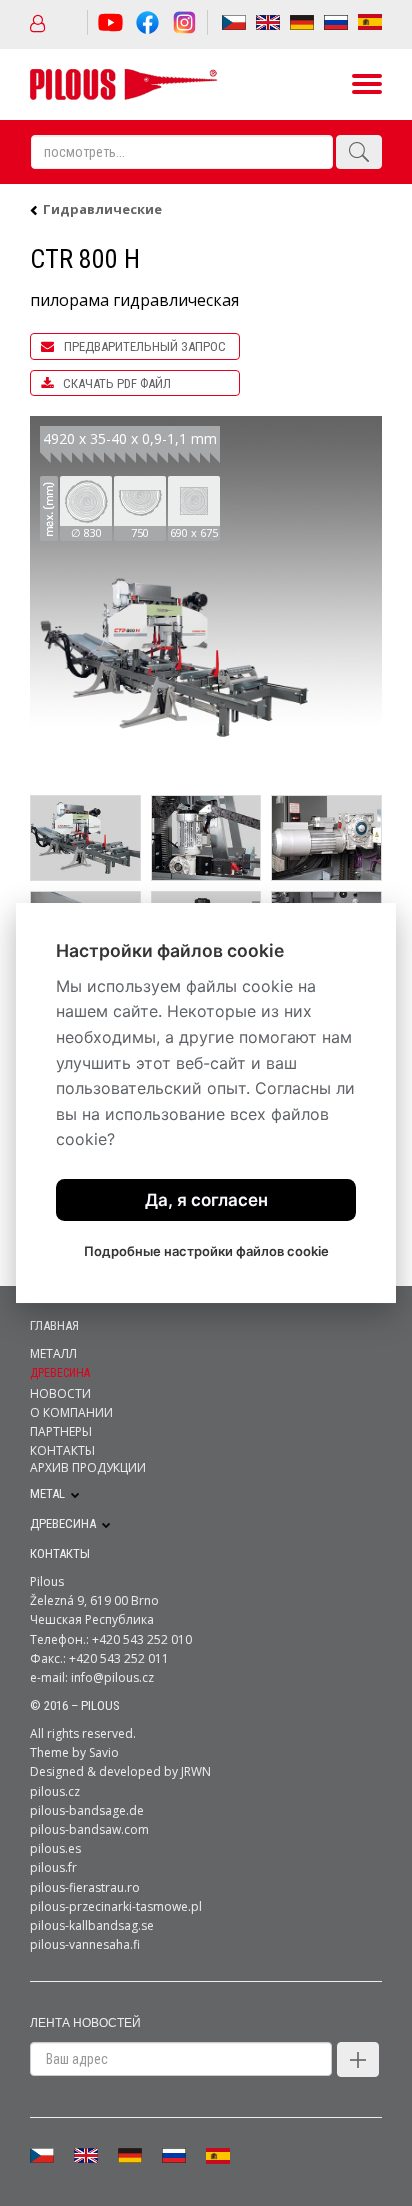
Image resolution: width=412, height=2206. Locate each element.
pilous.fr (53, 1867)
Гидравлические (102, 209)
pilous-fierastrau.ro (85, 1887)
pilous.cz (55, 1791)
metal (47, 1494)
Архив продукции (88, 1467)
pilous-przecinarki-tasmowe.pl (116, 1906)
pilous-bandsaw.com (89, 1829)
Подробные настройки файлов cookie (206, 1251)
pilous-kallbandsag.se (92, 1925)
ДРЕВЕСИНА (63, 1523)
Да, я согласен (206, 1200)
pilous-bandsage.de (87, 1810)
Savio (104, 1752)
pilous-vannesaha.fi (85, 1944)
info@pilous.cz (112, 1677)
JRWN (196, 1771)
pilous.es (55, 1848)
